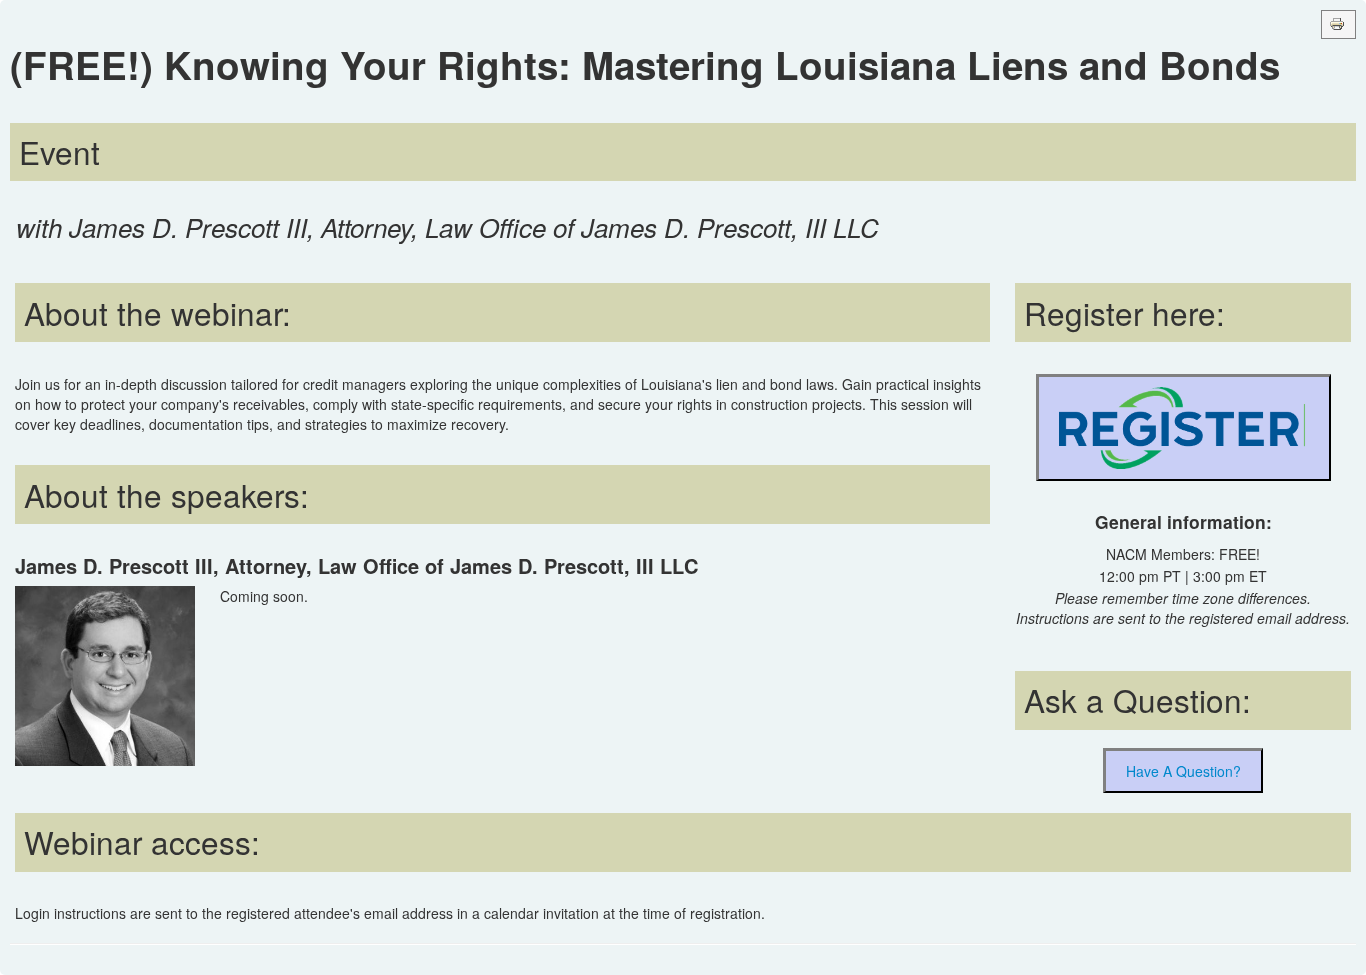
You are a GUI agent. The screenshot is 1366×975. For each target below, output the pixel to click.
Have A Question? (1183, 771)
